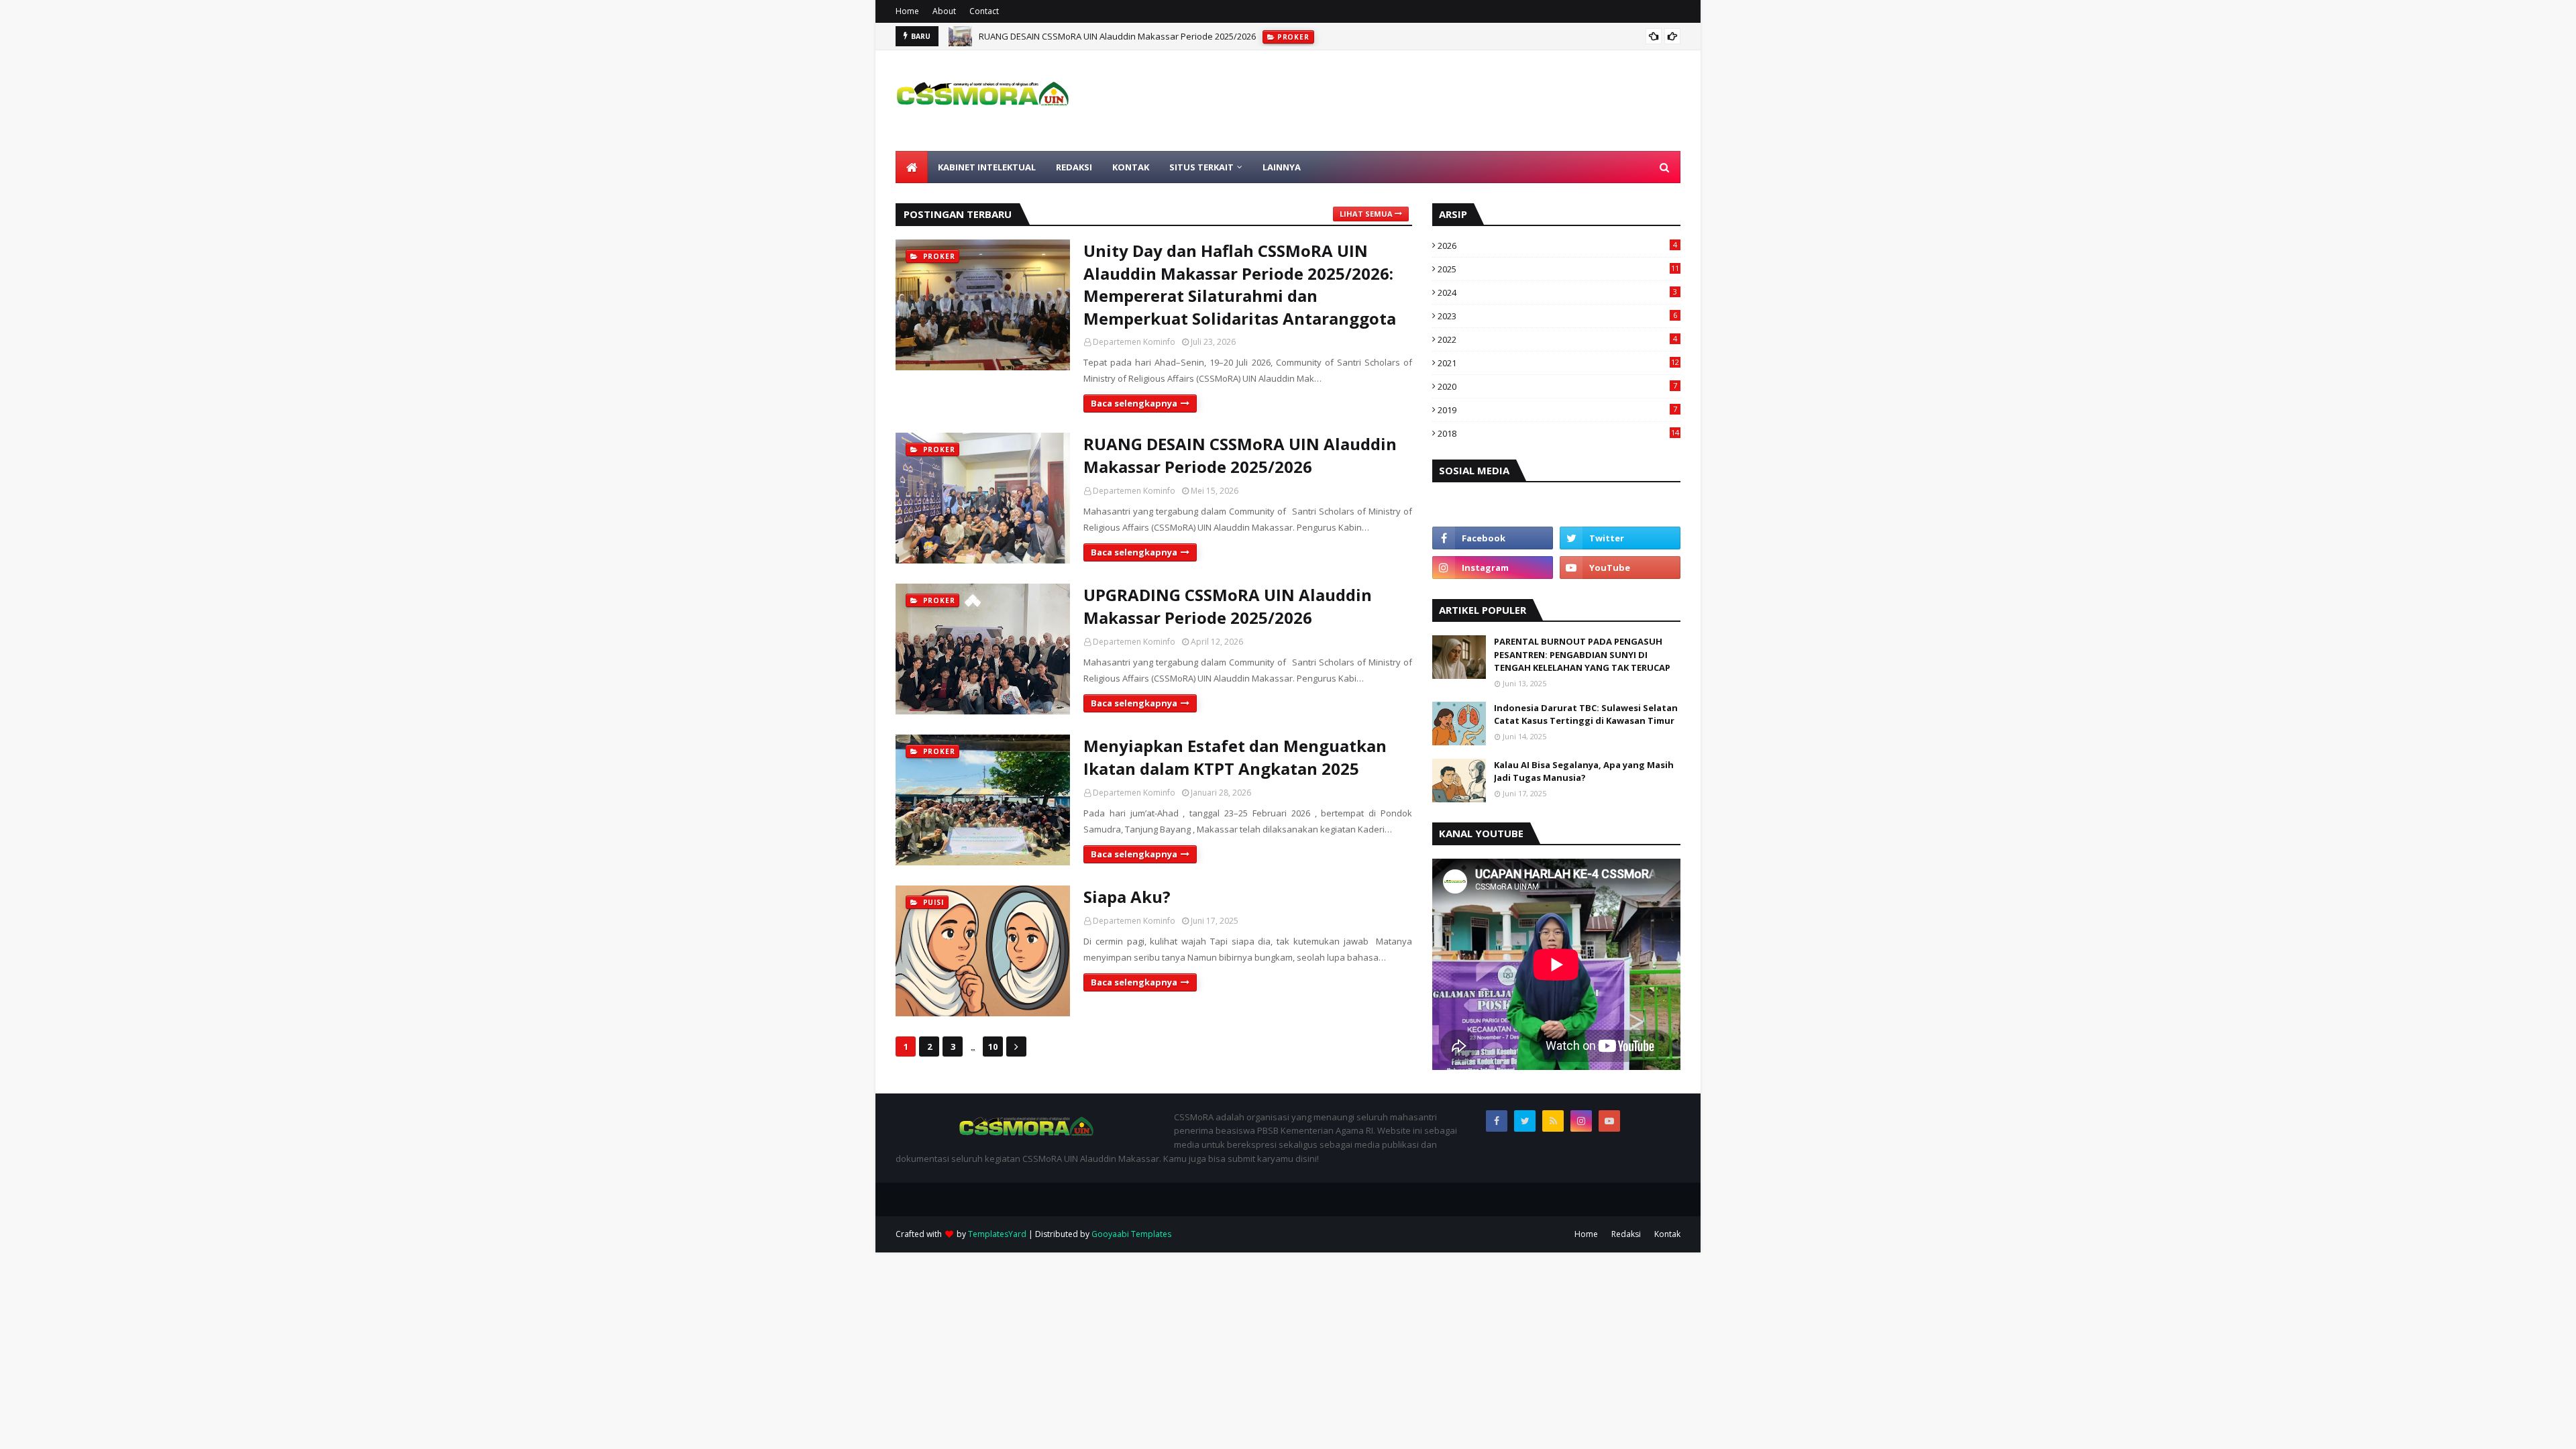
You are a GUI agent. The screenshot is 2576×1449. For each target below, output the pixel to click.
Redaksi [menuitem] (1074, 167)
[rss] (1553, 1121)
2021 (1558, 363)
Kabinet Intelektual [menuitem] (987, 167)
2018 (1558, 433)
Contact (984, 11)
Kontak (1667, 1234)
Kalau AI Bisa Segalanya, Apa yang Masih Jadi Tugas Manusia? (1584, 771)
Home (907, 11)
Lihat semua (1366, 214)
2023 (1557, 316)
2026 (1557, 246)
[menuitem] (912, 167)
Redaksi (1626, 1234)
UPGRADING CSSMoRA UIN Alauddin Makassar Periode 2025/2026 (1112, 40)
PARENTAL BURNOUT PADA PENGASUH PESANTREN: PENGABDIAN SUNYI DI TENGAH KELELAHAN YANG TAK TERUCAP (1582, 654)
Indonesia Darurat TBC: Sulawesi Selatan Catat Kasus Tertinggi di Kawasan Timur (1586, 714)
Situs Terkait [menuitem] (1201, 167)
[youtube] (1620, 568)
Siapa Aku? (1127, 897)
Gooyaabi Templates (1131, 1234)
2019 (1557, 410)
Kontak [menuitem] (1131, 167)
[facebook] (1493, 538)
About (944, 11)
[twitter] (1620, 538)
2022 (1557, 339)
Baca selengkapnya (1134, 403)
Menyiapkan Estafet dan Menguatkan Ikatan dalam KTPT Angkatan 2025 (1235, 757)
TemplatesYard (997, 1234)
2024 (1557, 292)
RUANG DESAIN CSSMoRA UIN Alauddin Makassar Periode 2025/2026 (1240, 455)
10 (993, 1046)
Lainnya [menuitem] (1282, 167)
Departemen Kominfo (1134, 342)
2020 (1557, 386)
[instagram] (1493, 568)
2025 (1558, 269)
